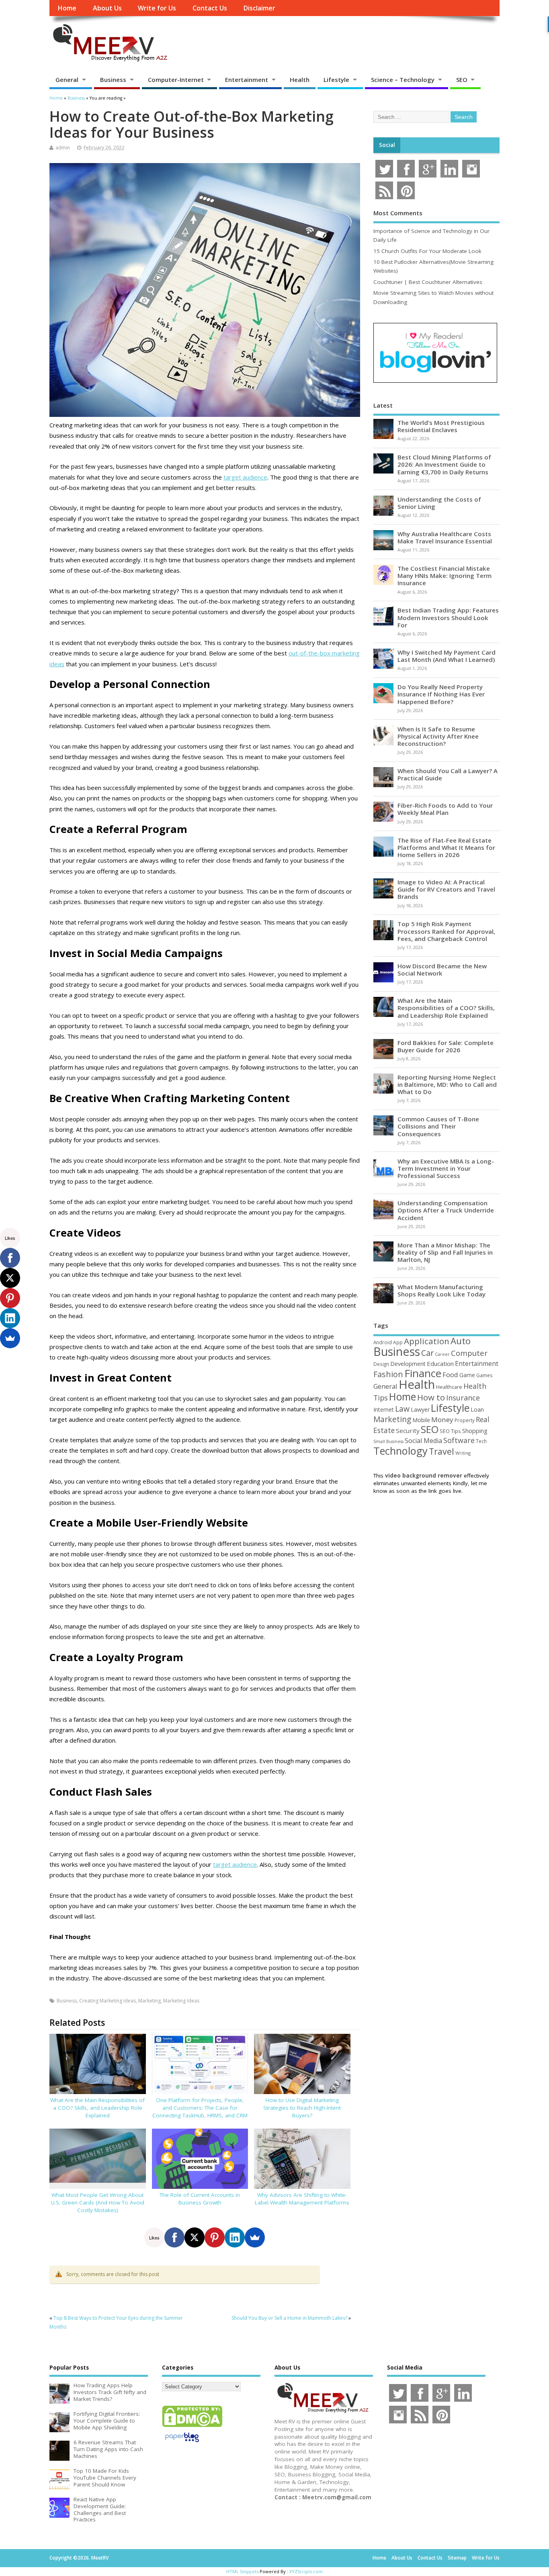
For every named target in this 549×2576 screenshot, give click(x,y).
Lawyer (420, 1409)
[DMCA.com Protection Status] (192, 2427)
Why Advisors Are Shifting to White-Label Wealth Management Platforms (302, 2199)
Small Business (388, 1441)
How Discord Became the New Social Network (442, 970)
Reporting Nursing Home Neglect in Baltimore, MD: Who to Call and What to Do (447, 1084)
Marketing (150, 2001)
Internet (384, 1409)
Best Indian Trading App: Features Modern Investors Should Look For (448, 617)
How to (431, 1397)
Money (442, 1420)
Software (459, 1440)
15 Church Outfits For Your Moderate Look (427, 251)
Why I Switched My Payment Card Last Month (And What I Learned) (447, 656)
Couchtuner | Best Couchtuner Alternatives (428, 282)
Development (408, 1364)
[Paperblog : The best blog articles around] (182, 2443)
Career (442, 1354)
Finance (423, 1373)
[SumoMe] (255, 2237)
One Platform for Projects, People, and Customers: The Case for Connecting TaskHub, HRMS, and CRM (200, 2108)
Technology (400, 1451)
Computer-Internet (176, 80)
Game (467, 1375)
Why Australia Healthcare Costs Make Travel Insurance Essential (445, 537)
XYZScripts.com (306, 2571)
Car (427, 1353)
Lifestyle (336, 80)
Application (427, 1341)
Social (387, 145)
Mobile (421, 1420)
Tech (481, 1441)
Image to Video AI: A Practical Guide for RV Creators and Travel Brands (446, 889)
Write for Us (157, 8)
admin (63, 148)
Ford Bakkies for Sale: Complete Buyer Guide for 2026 (446, 1046)
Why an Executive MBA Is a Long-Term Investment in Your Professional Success (446, 1168)
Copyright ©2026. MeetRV (79, 2558)
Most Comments (398, 213)
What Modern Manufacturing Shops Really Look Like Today (441, 1290)
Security (408, 1431)
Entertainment (247, 80)
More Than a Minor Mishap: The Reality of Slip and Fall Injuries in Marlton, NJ (445, 1252)
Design (381, 1364)
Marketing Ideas (181, 2001)
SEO (462, 80)
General (67, 80)
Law (402, 1409)
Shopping (475, 1431)
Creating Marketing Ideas (108, 2001)
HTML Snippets (242, 2571)
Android (383, 1342)
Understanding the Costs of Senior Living (439, 503)
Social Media (423, 1441)
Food (450, 1375)
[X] (195, 2237)
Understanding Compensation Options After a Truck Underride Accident (446, 1210)
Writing (463, 1453)
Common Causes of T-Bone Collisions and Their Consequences (438, 1126)
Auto (461, 1341)
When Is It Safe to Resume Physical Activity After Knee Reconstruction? (438, 736)
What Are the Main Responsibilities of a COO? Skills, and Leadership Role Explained (97, 2108)
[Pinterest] (215, 2237)
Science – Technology (403, 80)
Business (113, 80)
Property (465, 1420)
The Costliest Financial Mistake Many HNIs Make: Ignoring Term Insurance (445, 576)
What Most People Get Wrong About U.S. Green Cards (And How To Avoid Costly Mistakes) (98, 2202)
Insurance (463, 1398)
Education (440, 1364)
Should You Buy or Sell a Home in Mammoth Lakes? (289, 2318)
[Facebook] (174, 2237)
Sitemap (457, 2558)
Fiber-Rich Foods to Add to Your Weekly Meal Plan (445, 809)
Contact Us (210, 8)
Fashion (388, 1374)
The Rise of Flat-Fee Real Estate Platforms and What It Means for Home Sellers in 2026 (446, 847)
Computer (469, 1353)
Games (484, 1375)
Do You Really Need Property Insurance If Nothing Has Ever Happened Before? (441, 694)
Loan (477, 1409)
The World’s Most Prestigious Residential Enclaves (441, 426)
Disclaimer (259, 8)
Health (300, 80)
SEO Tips (450, 1431)
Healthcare (449, 1387)
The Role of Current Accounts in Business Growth (200, 2199)
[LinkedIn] (235, 2237)
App (398, 1342)
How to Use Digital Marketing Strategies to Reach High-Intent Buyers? (302, 2108)
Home (67, 8)
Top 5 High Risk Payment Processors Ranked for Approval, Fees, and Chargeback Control (446, 931)
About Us (107, 8)
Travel (441, 1451)
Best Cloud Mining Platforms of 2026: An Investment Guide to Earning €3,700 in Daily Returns (444, 464)
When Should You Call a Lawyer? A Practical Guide (448, 774)
